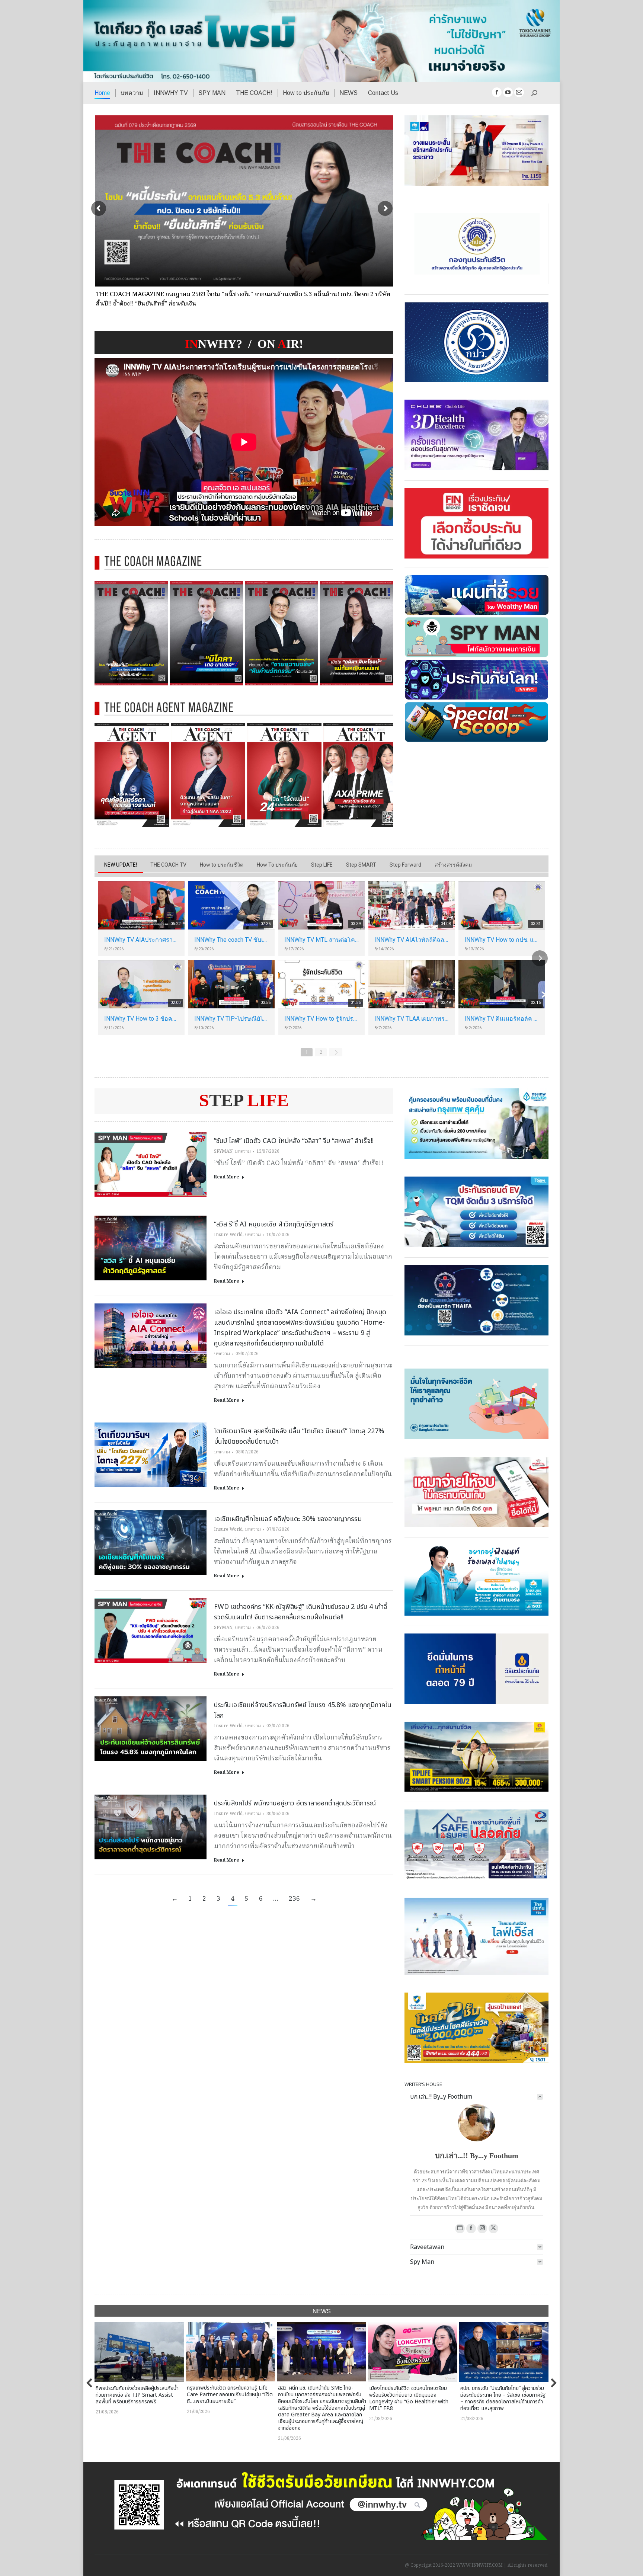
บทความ (243, 1151)
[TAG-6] (132, 775)
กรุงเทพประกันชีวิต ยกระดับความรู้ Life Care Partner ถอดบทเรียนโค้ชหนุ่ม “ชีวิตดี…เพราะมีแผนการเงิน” (230, 2395)
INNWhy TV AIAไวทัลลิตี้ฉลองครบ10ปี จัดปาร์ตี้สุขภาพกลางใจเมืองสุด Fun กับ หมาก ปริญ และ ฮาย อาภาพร (412, 940)
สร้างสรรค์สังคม (453, 865)
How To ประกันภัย (277, 865)
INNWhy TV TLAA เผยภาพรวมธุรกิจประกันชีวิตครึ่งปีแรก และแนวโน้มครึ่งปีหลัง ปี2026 (412, 1019)
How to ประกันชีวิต (222, 865)
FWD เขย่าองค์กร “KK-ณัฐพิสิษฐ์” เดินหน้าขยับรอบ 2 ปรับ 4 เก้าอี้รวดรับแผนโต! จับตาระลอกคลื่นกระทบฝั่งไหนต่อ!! (301, 1612)
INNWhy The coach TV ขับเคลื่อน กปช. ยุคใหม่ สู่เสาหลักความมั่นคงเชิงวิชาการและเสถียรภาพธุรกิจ (231, 940)
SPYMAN (223, 1151)
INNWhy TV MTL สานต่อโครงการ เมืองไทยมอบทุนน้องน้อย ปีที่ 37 (321, 940)
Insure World (228, 1235)
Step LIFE (322, 865)
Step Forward (405, 865)
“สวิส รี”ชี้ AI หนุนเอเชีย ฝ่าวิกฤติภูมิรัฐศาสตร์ (274, 1224)
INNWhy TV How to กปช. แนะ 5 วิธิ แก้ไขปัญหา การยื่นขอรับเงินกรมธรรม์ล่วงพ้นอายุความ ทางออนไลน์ (502, 940)
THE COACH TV (168, 865)
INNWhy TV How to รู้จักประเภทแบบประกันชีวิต (321, 1019)
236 (294, 1899)
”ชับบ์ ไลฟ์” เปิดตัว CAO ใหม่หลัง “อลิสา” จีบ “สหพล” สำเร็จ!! (294, 1141)
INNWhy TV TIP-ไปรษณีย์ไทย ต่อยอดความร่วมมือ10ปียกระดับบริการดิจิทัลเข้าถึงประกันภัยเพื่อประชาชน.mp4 (231, 1019)
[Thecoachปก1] (281, 633)
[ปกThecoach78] (206, 633)
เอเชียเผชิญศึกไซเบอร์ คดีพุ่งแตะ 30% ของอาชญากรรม (288, 1519)
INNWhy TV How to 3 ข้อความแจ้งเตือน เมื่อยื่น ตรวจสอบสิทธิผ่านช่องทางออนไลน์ (141, 1019)
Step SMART (361, 865)
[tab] (476, 2097)
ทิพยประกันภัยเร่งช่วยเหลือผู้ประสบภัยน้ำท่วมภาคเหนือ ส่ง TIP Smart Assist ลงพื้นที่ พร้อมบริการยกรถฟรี (137, 2395)
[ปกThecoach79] (131, 633)
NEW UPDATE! (121, 865)
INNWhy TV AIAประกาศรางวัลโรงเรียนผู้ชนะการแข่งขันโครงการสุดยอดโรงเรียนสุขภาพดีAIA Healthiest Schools (141, 940)
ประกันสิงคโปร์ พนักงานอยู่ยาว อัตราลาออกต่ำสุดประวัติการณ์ (295, 1803)
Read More (226, 1177)
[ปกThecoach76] (357, 633)
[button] (90, 2383)
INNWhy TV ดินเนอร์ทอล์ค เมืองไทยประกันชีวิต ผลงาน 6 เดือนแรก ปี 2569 (502, 1019)
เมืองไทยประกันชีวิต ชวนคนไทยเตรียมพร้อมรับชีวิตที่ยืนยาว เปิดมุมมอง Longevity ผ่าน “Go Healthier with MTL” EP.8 (409, 2398)
